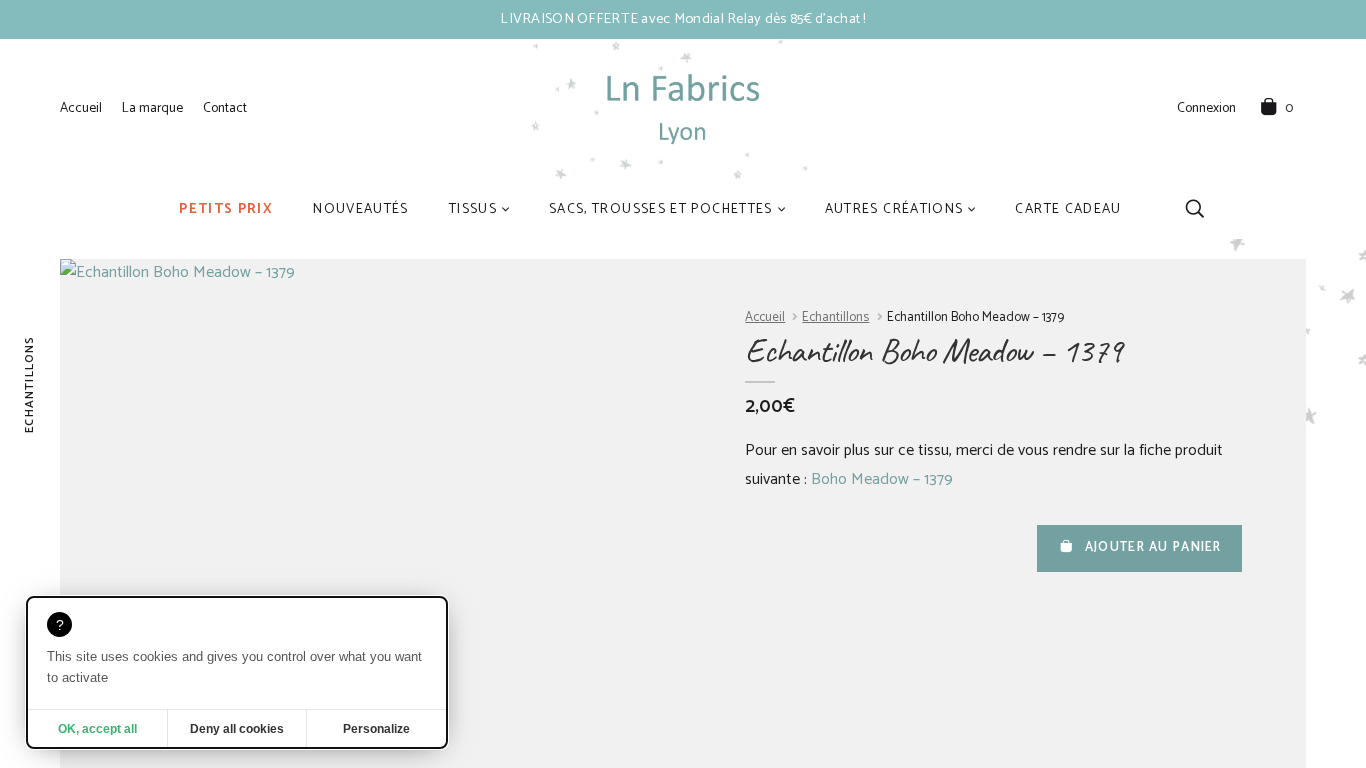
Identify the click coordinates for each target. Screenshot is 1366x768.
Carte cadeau (1068, 209)
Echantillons (835, 317)
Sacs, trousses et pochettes (661, 209)
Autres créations (894, 209)
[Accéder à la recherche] (1194, 208)
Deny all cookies (237, 729)
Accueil (81, 108)
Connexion (1206, 109)
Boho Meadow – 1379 (882, 479)
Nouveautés (361, 209)
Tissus (473, 209)
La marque (152, 108)
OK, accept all (97, 729)
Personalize (376, 729)
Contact (225, 108)
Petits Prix (226, 209)
